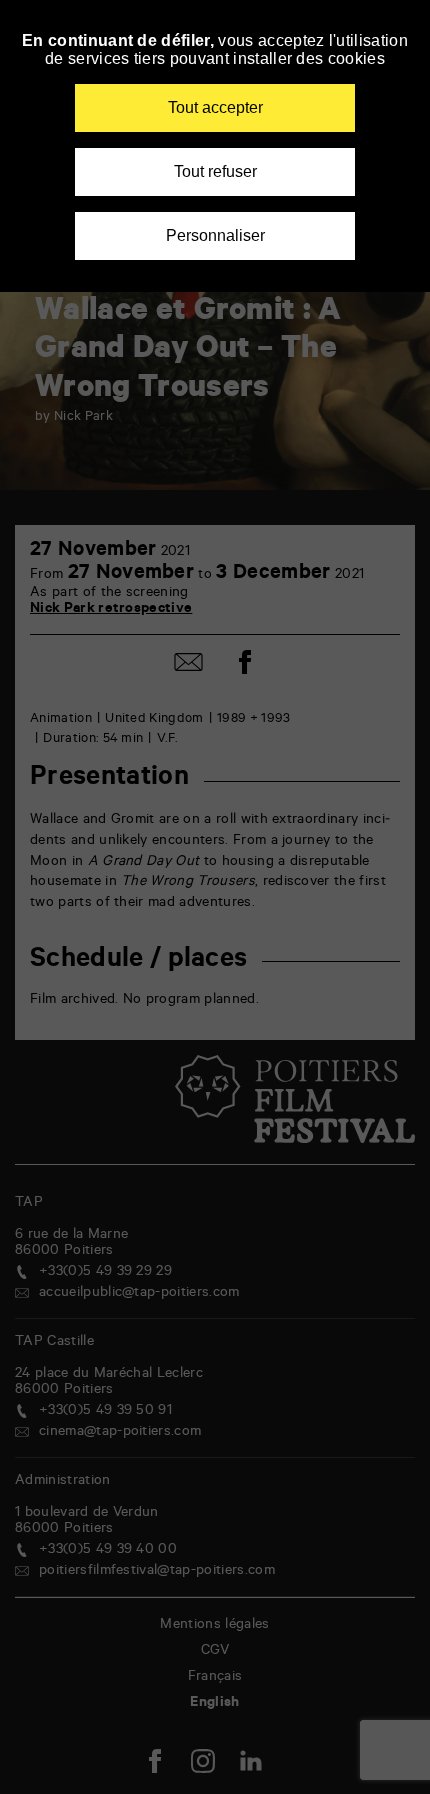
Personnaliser (215, 235)
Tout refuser (215, 171)
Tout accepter (215, 107)
